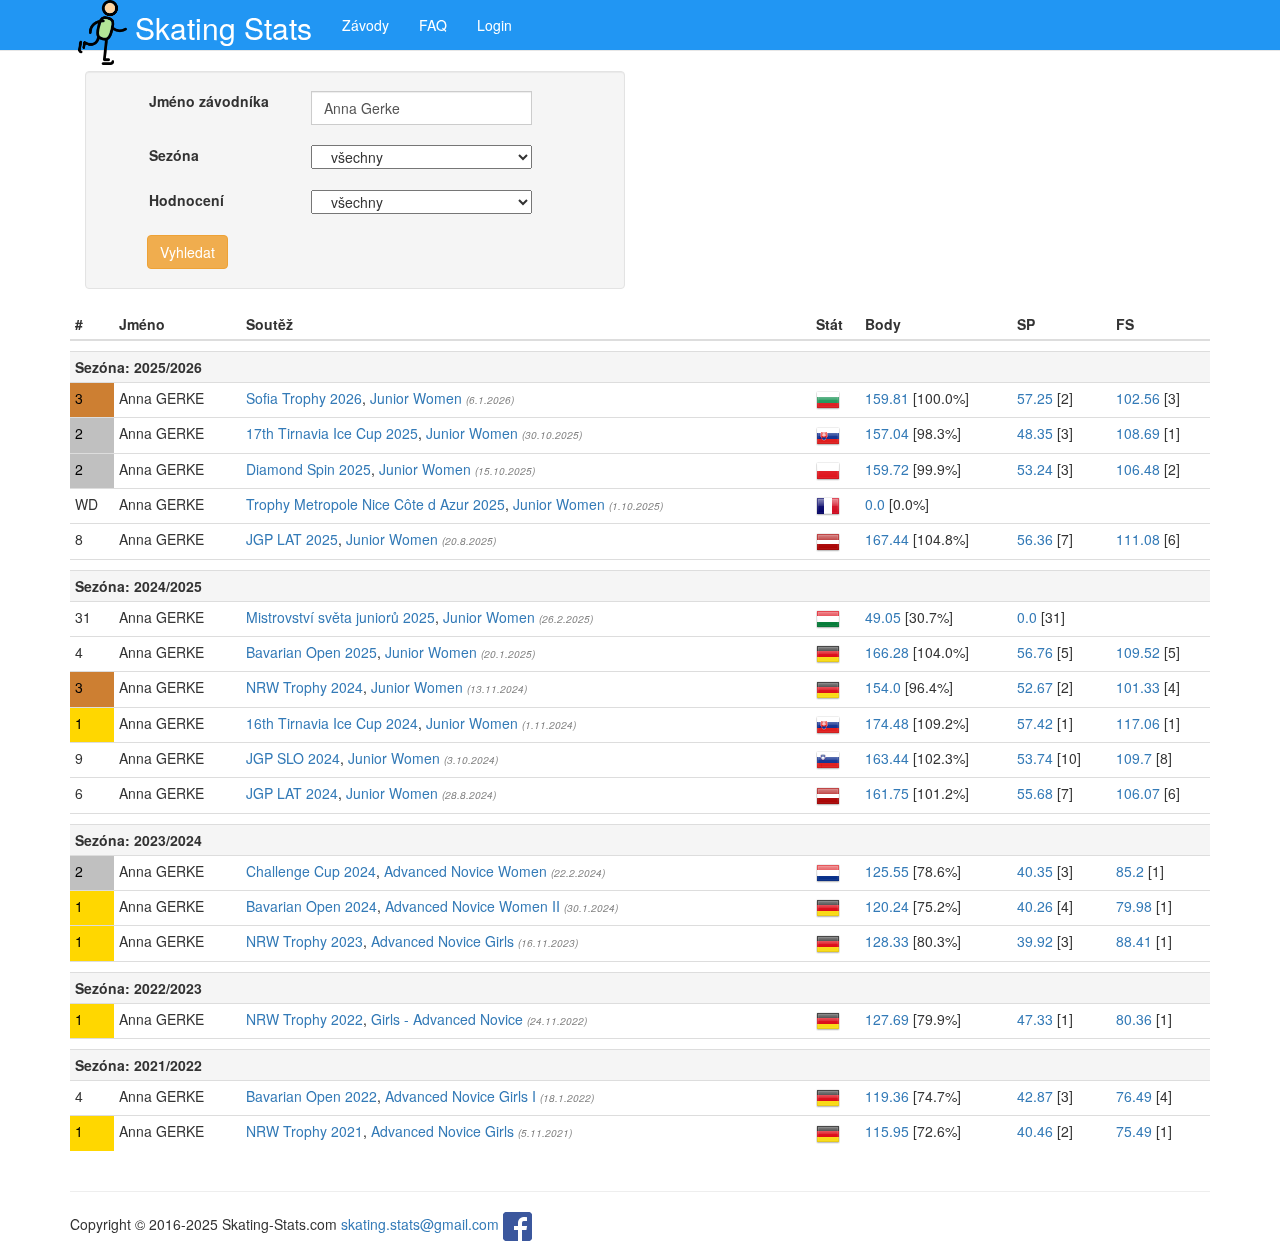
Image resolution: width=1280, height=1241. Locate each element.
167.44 (887, 539)
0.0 (875, 504)
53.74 (1035, 758)
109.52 (1138, 652)
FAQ (433, 25)
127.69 (887, 1019)
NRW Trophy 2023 (304, 941)
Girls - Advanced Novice (447, 1019)
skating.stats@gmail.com (420, 1224)
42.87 (1035, 1096)
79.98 (1134, 906)
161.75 (887, 793)
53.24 (1035, 469)
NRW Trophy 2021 (304, 1131)
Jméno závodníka (209, 101)
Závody (365, 25)
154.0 (883, 687)
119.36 (887, 1096)
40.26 (1035, 906)
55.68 (1035, 793)
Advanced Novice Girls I (460, 1096)
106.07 (1138, 793)
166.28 (887, 652)
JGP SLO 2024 (293, 758)
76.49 (1134, 1096)
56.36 (1035, 539)
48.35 (1035, 433)
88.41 (1134, 941)
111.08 (1138, 539)
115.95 (887, 1131)
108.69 (1138, 433)
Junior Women (416, 398)
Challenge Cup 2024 (311, 871)
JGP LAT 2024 (292, 793)
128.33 (887, 941)
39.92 (1035, 941)
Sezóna (174, 155)
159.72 (887, 469)
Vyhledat (187, 252)
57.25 (1035, 398)
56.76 (1035, 652)
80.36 (1134, 1019)
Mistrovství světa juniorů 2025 (340, 617)
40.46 (1035, 1131)
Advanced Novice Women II (472, 906)
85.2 (1130, 871)
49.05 (883, 617)
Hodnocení (186, 200)
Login (494, 25)
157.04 (887, 433)
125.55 (887, 871)
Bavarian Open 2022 (311, 1096)
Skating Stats (223, 27)
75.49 (1134, 1131)
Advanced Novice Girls (442, 941)
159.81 (887, 398)
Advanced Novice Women (465, 871)
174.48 (887, 723)
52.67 (1035, 687)
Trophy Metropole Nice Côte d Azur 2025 (375, 504)
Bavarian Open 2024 (311, 906)
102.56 (1138, 398)
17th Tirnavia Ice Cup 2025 (332, 433)
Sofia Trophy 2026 (304, 398)
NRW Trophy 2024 (304, 687)
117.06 (1138, 723)
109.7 (1134, 758)
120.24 (887, 906)
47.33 (1035, 1019)
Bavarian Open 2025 (311, 652)
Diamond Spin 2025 (308, 469)
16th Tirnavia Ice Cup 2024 (332, 723)
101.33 (1138, 687)
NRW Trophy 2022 (304, 1019)
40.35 (1035, 871)
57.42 (1035, 723)
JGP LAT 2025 (292, 539)
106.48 (1138, 469)
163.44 (887, 758)
